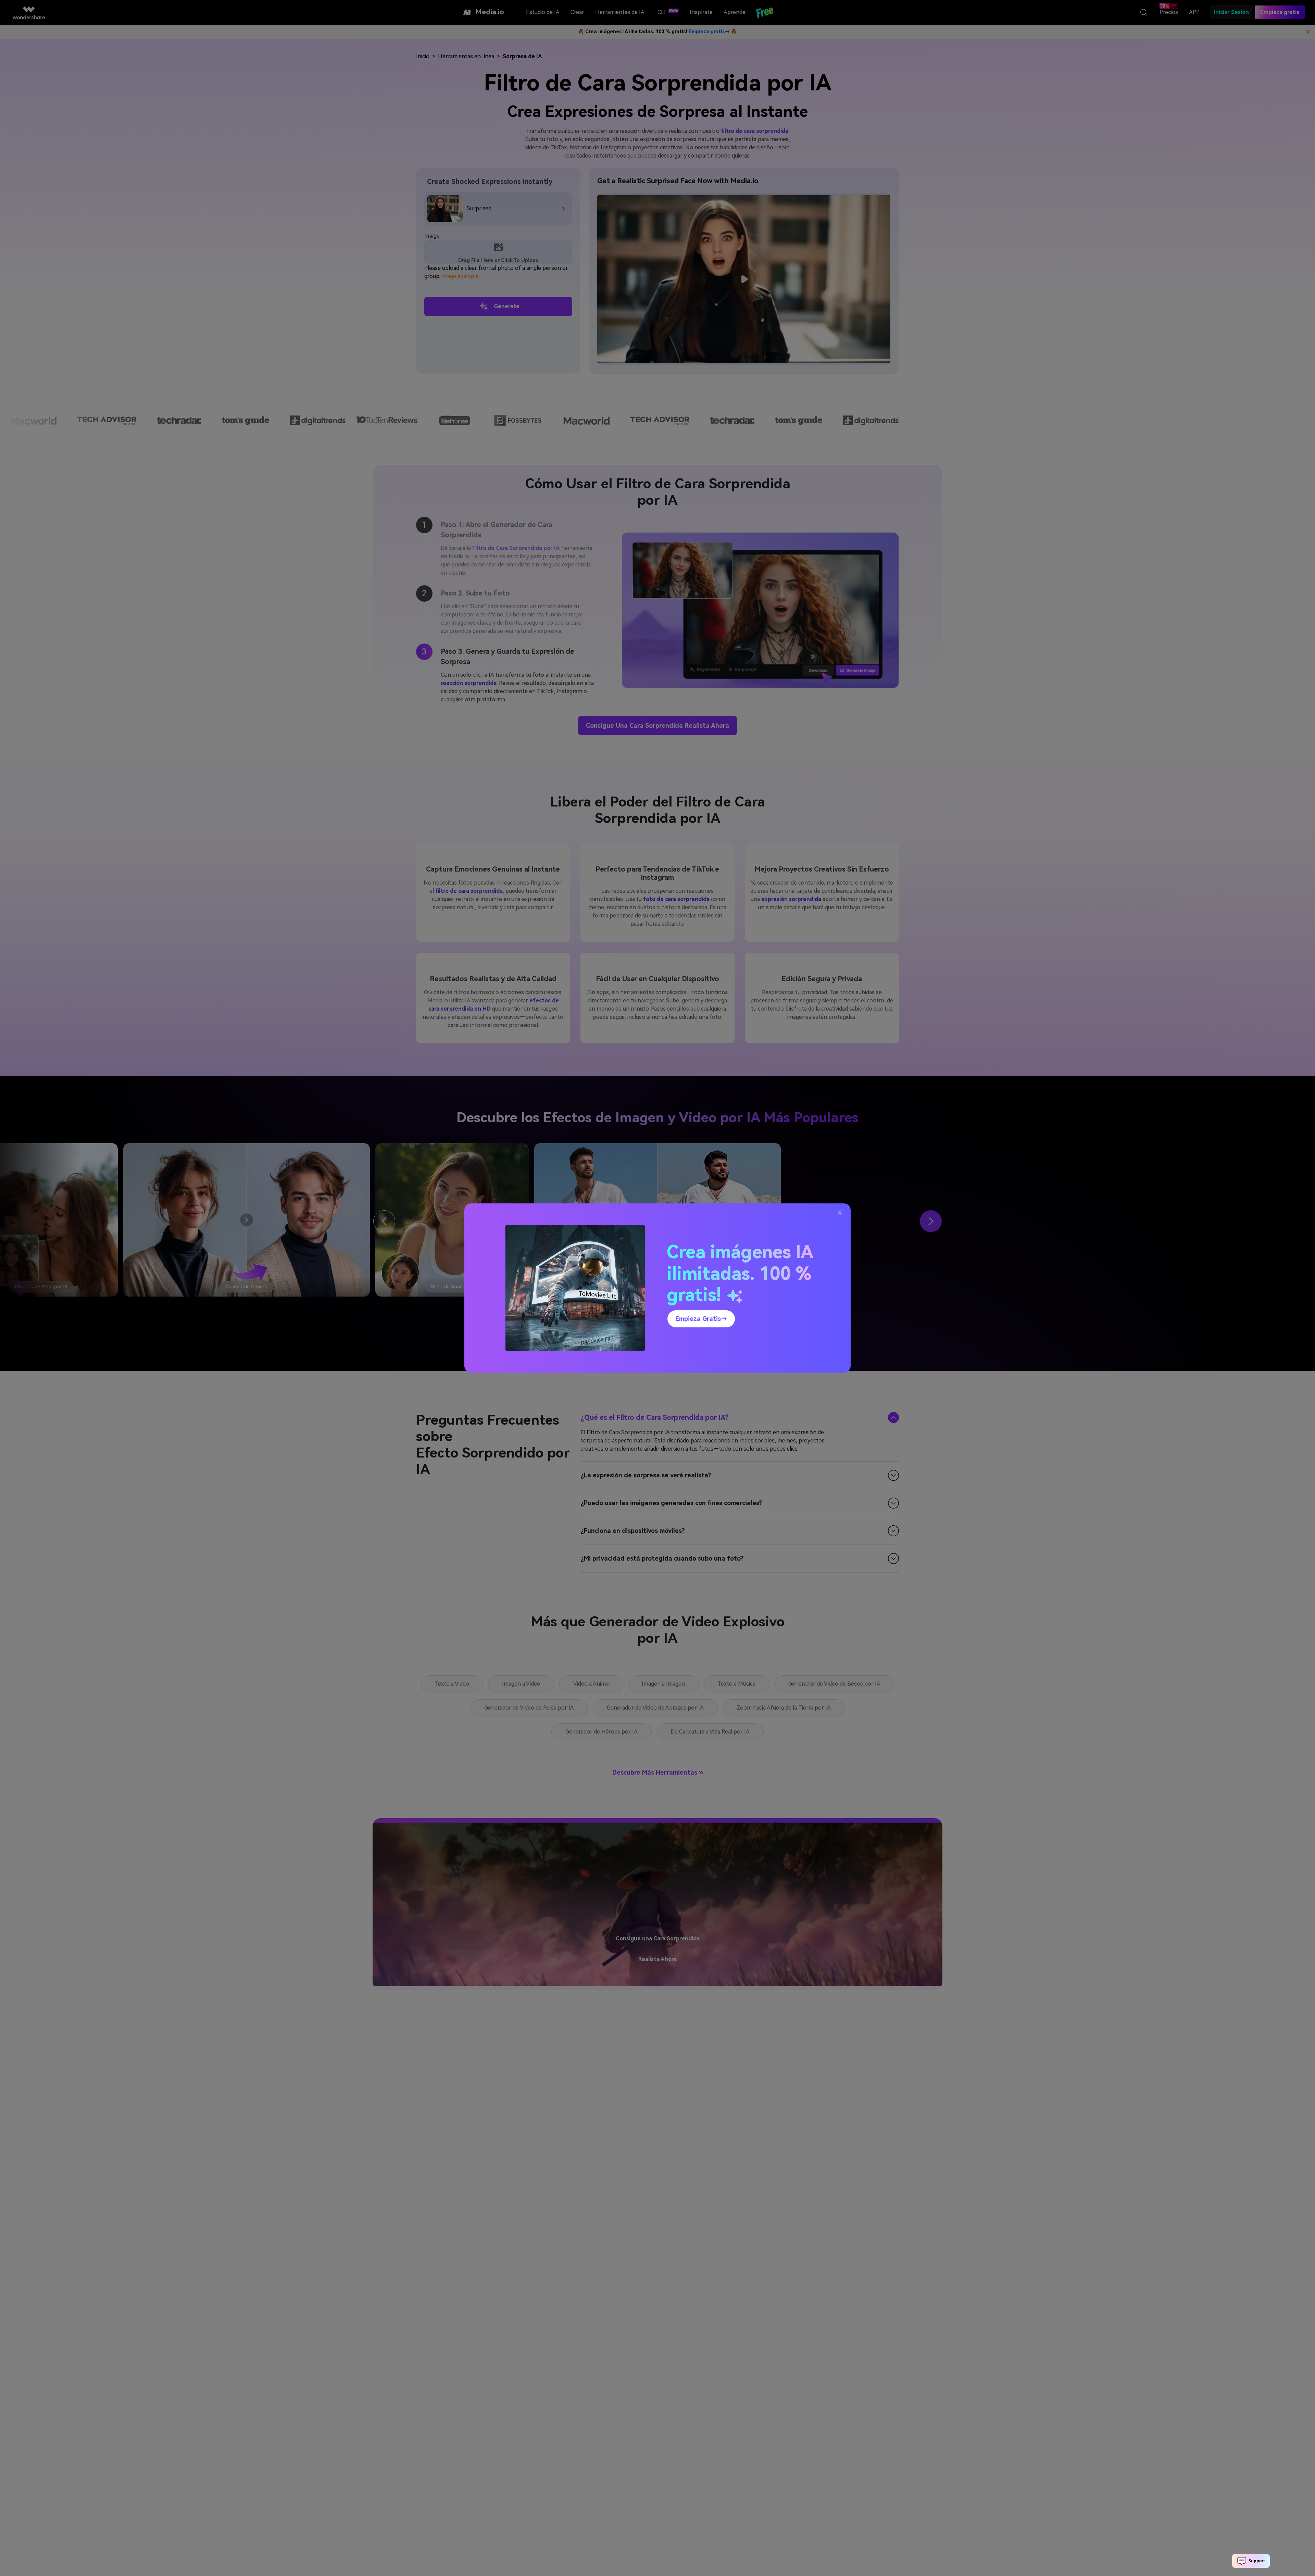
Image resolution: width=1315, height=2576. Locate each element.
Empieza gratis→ (701, 1319)
